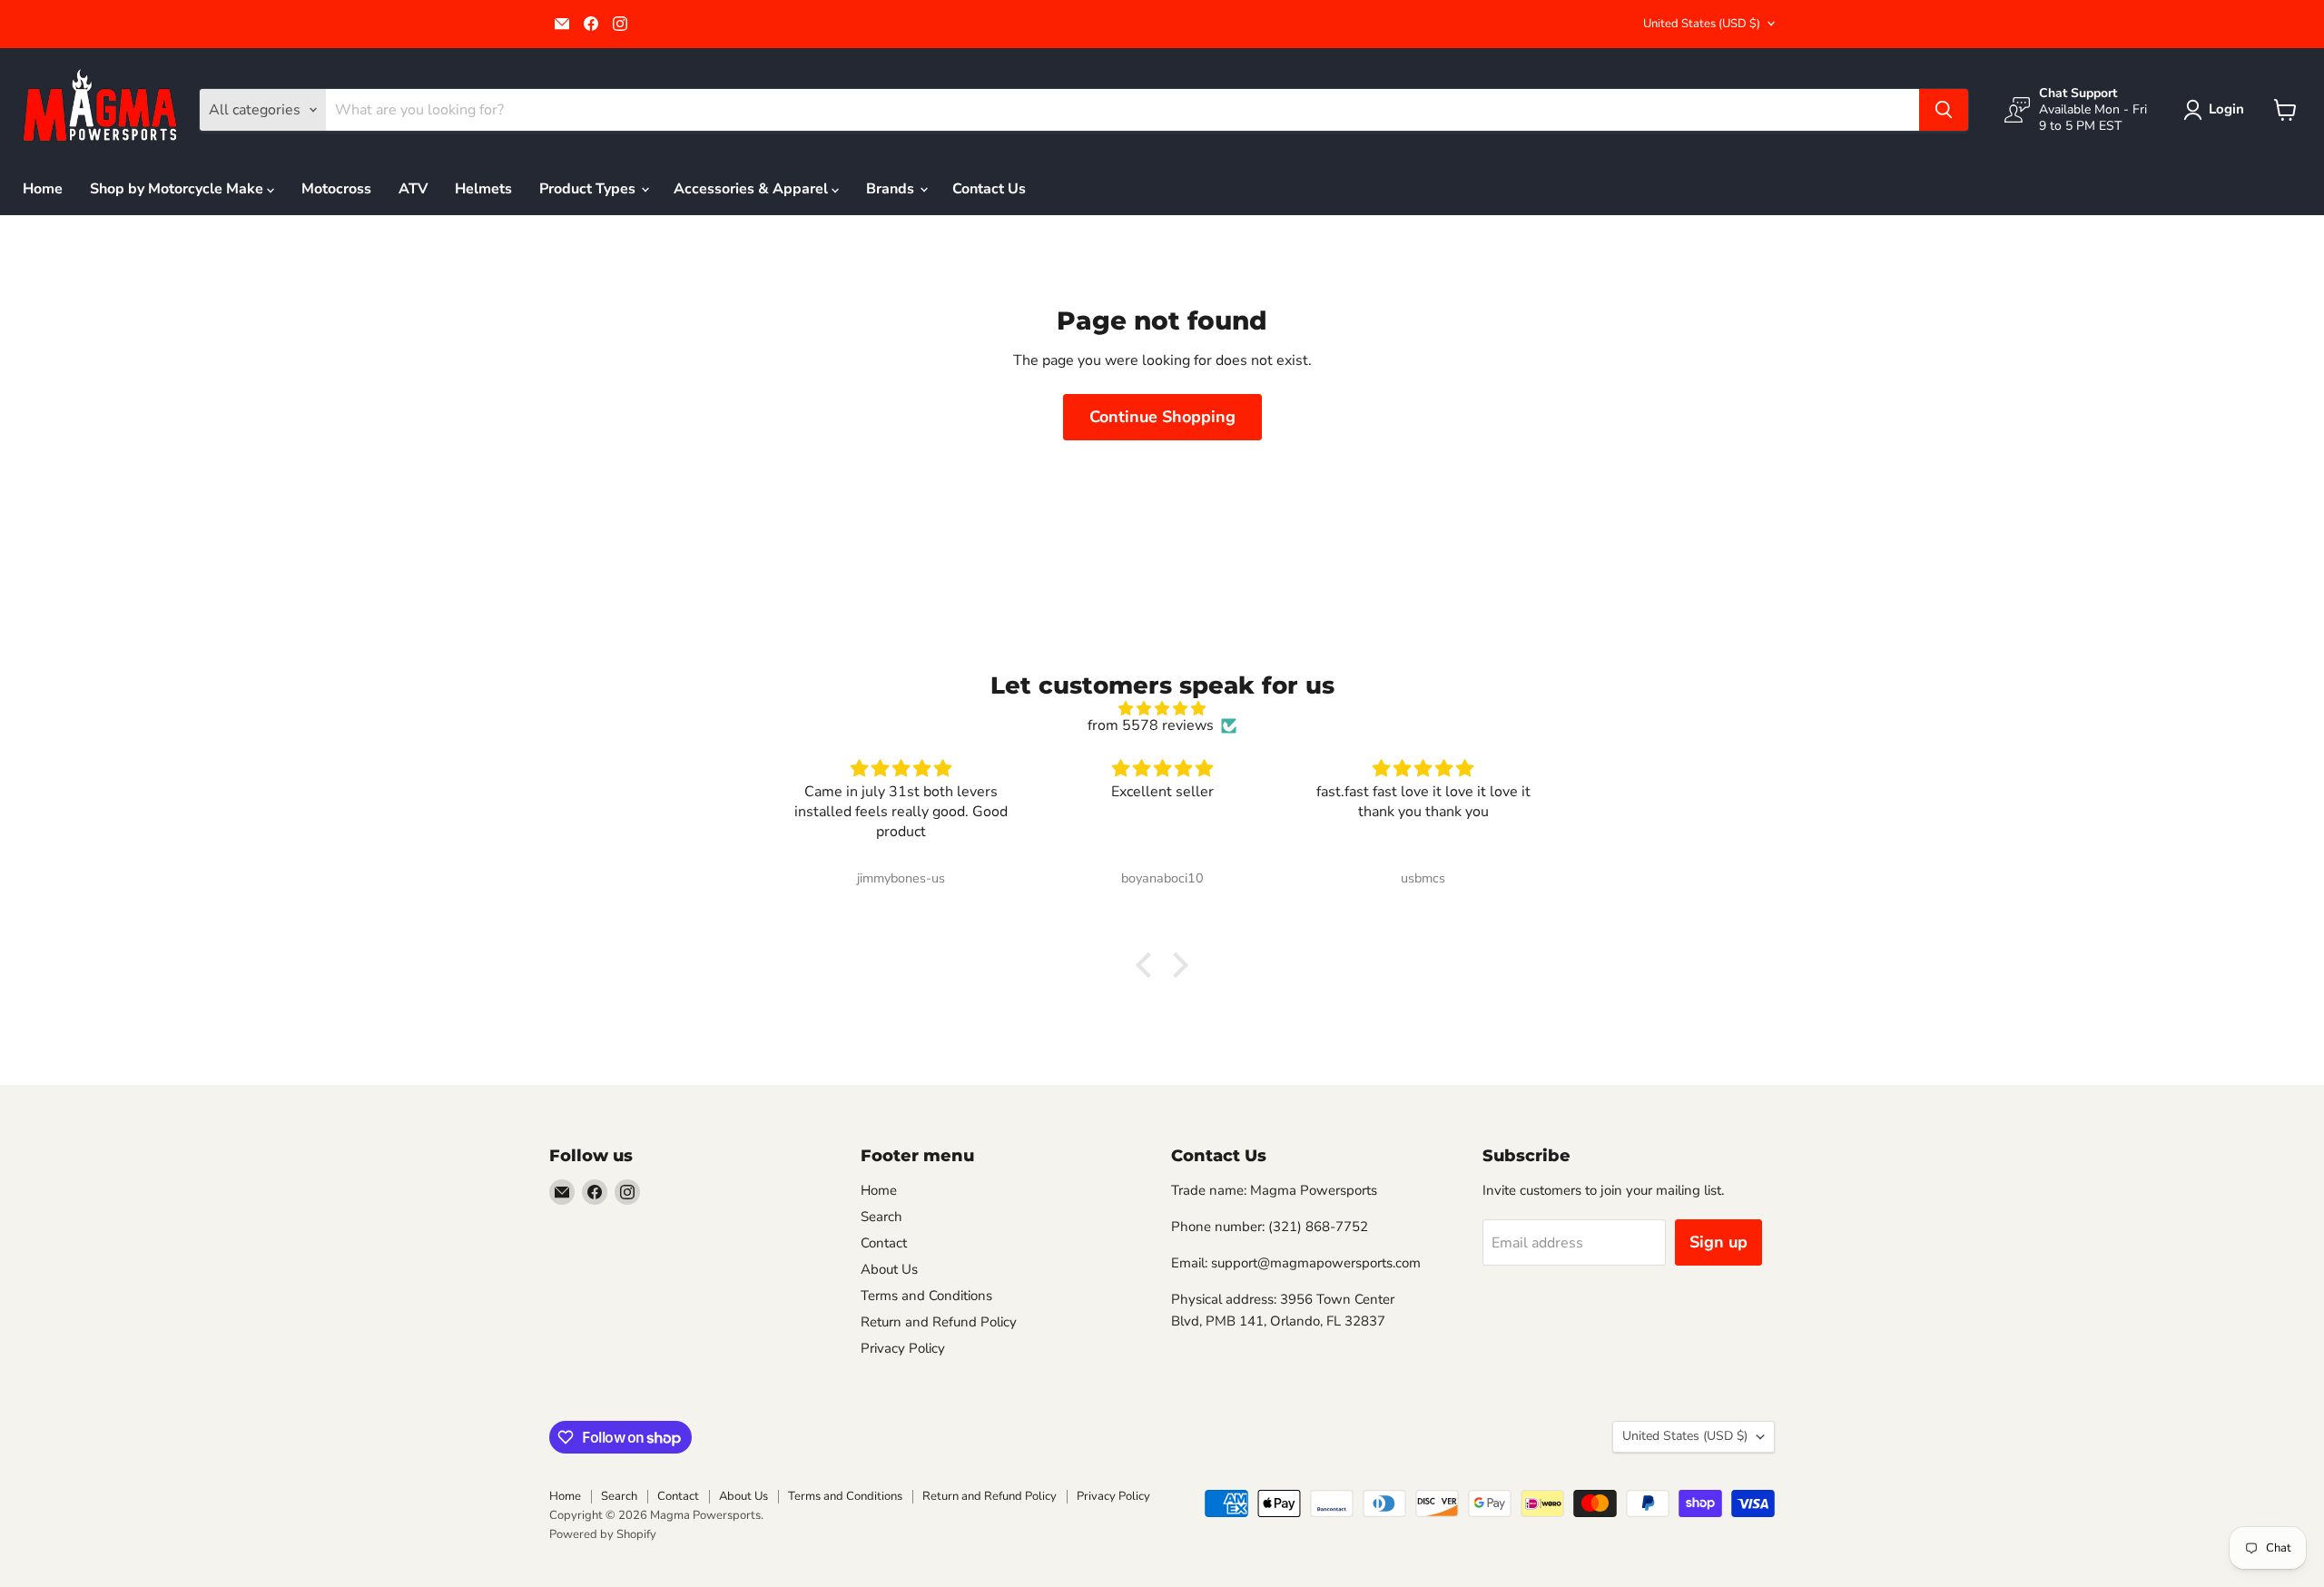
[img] (1162, 709)
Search (881, 1217)
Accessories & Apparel (753, 189)
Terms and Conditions (926, 1296)
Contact (884, 1243)
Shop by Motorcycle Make (178, 189)
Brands (892, 189)
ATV (413, 189)
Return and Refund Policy (939, 1322)
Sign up (1718, 1242)
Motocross (336, 189)
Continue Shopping (1162, 417)
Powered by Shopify (603, 1534)
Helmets (483, 189)
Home (43, 189)
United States (1702, 24)
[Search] (1944, 110)
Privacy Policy (903, 1348)
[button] (2217, 110)
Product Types (589, 189)
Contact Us (989, 189)
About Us (889, 1269)
